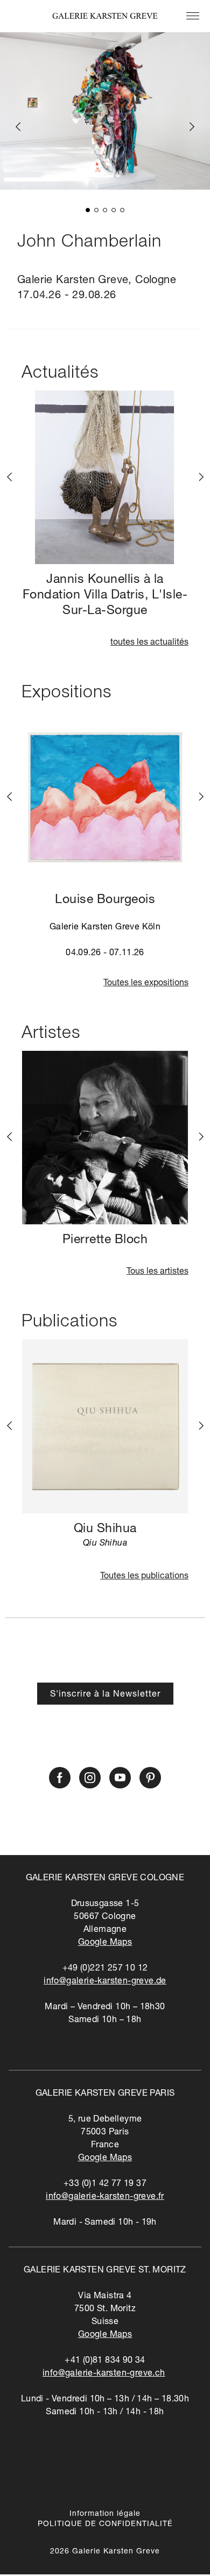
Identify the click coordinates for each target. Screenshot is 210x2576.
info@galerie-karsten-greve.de (105, 1982)
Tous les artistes (157, 1272)
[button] (88, 210)
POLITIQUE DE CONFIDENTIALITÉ (105, 2524)
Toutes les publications (144, 1577)
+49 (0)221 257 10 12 (105, 1969)
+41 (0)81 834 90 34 (105, 2361)
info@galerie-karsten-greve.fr (105, 2197)
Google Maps (105, 1943)
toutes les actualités (149, 643)
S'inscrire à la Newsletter (105, 1695)
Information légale (105, 2514)
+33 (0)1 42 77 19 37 (105, 2184)
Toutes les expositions (146, 984)
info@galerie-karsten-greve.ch (104, 2374)
